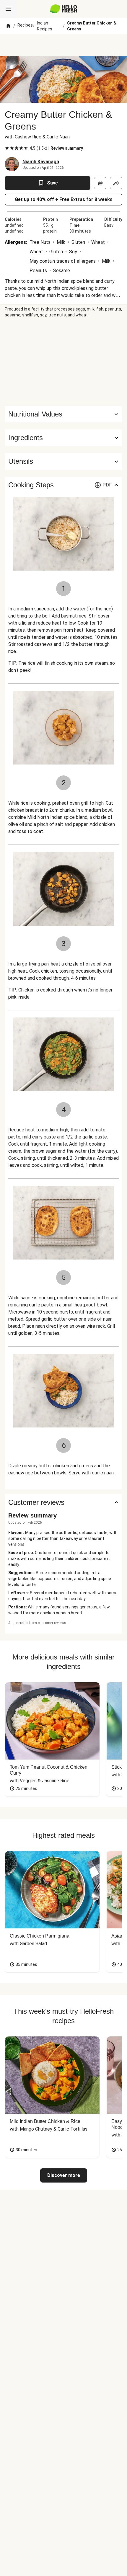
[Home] (8, 26)
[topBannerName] (63, 45)
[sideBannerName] (63, 362)
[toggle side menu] (8, 9)
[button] (63, 438)
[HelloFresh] (64, 9)
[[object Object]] (100, 183)
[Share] (116, 183)
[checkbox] (7, 148)
